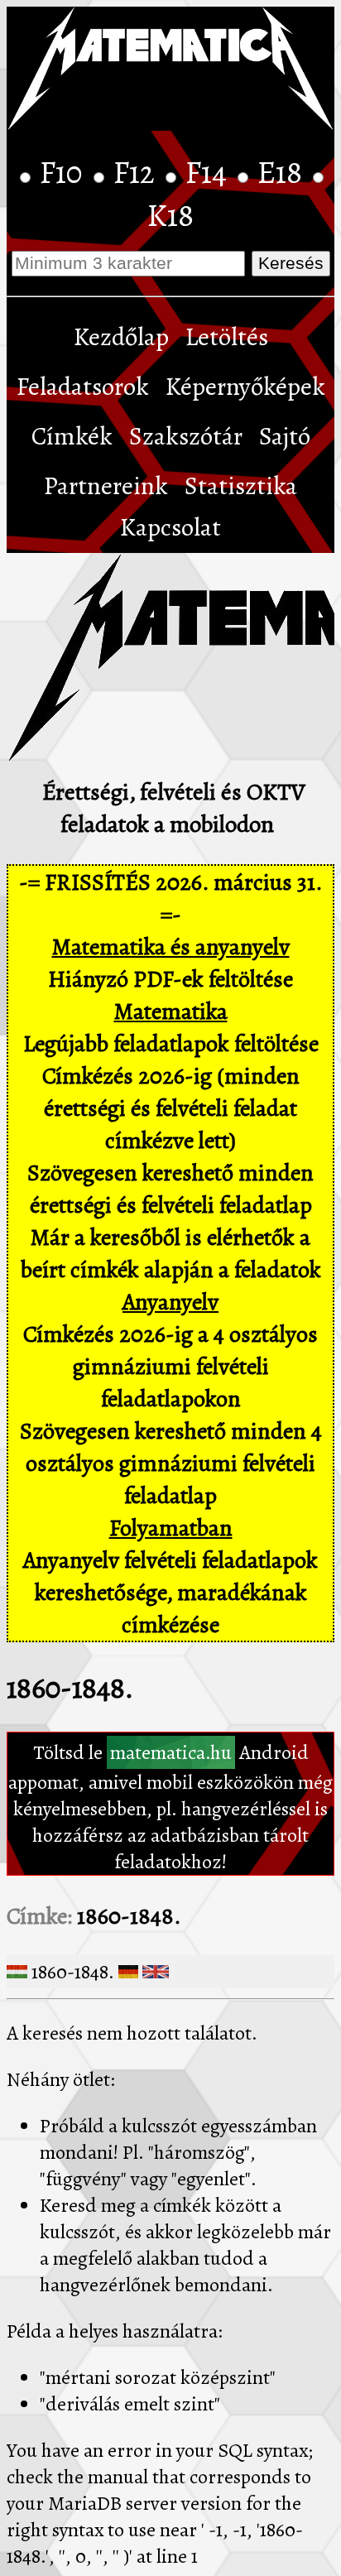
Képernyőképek (245, 387)
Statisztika (241, 486)
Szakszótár (186, 436)
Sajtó (285, 436)
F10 (65, 172)
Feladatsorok (83, 387)
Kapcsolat (170, 527)
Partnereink (106, 486)
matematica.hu (171, 1752)
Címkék (72, 436)
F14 (209, 172)
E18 (283, 172)
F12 (137, 172)
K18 (170, 215)
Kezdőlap (121, 337)
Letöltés (227, 337)
